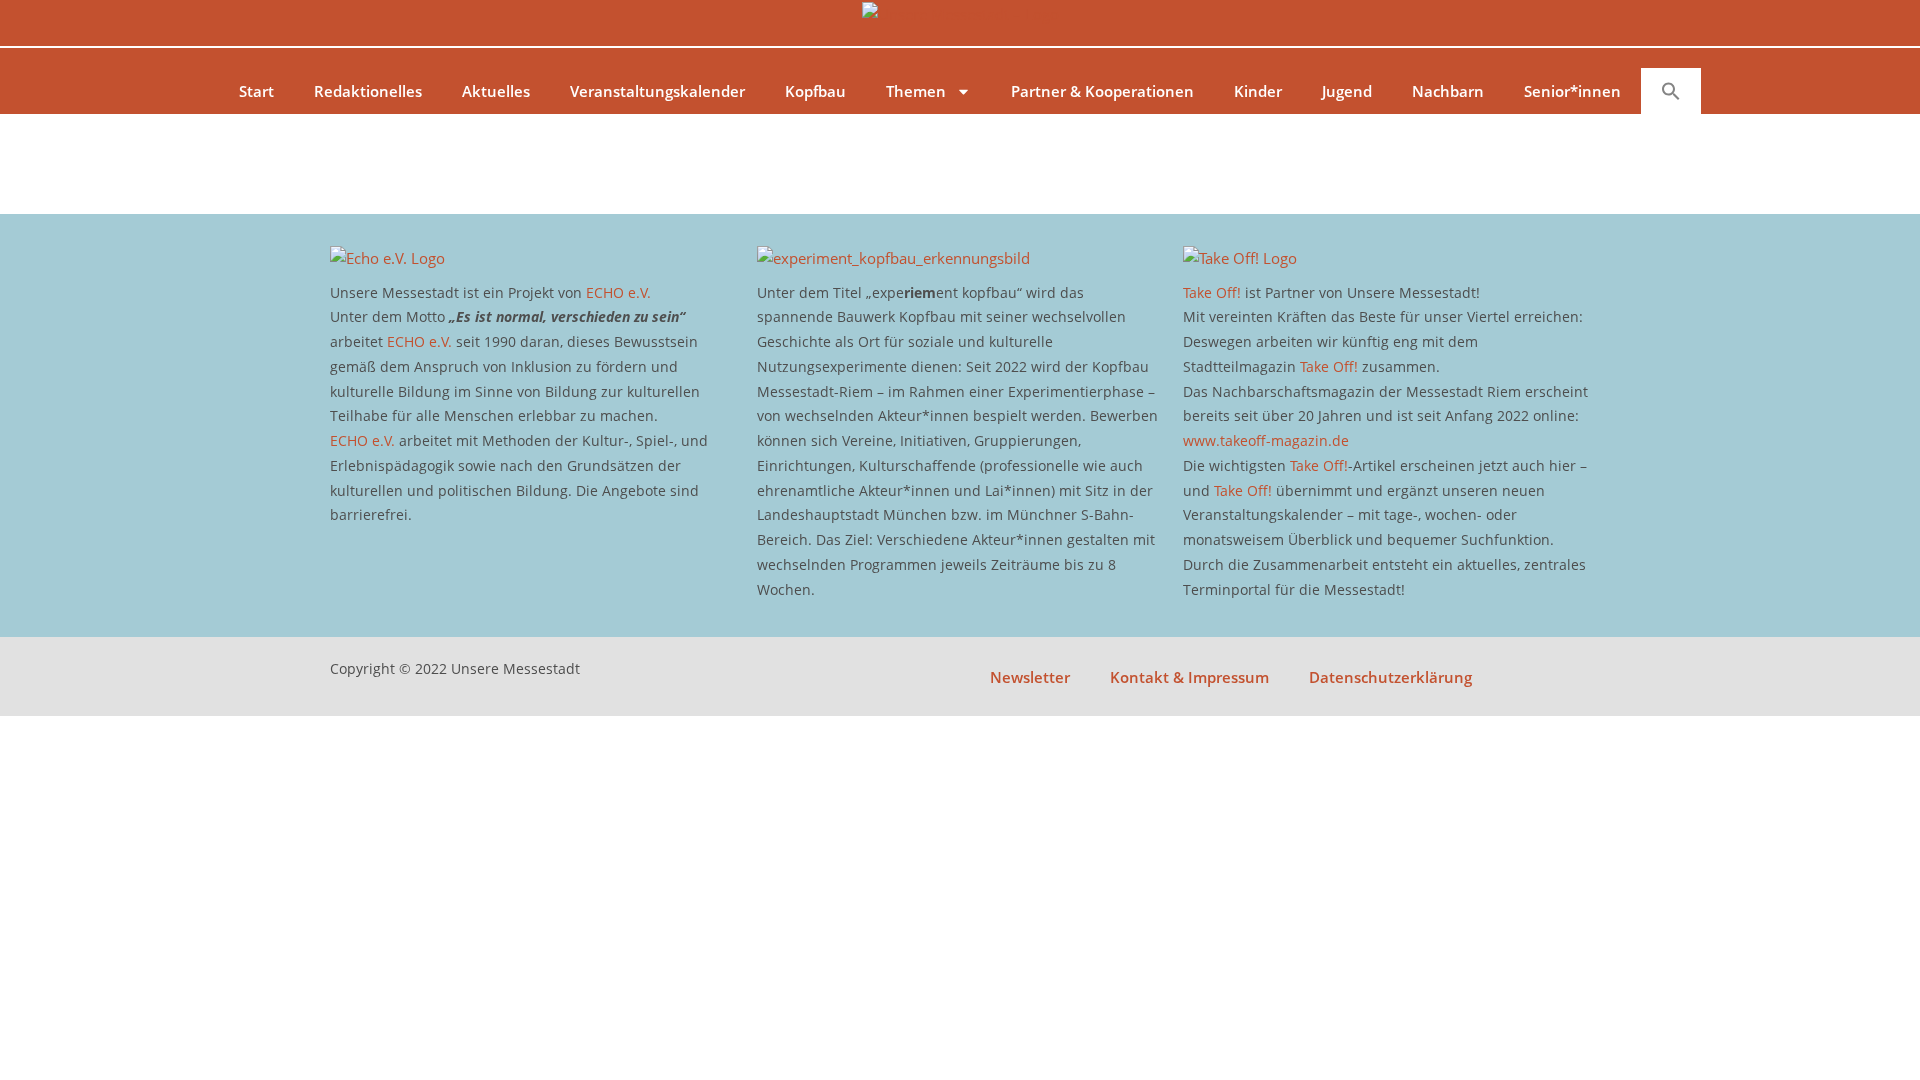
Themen (916, 91)
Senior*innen (1572, 91)
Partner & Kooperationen (1102, 91)
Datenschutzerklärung (1390, 677)
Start (256, 91)
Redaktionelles (368, 91)
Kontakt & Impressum (1189, 677)
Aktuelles (496, 91)
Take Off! (1212, 292)
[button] (1671, 91)
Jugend (1347, 91)
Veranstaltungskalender (657, 91)
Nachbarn (1448, 91)
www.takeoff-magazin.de (1266, 440)
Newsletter (1030, 677)
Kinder (1258, 91)
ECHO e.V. (618, 292)
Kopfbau (815, 91)
